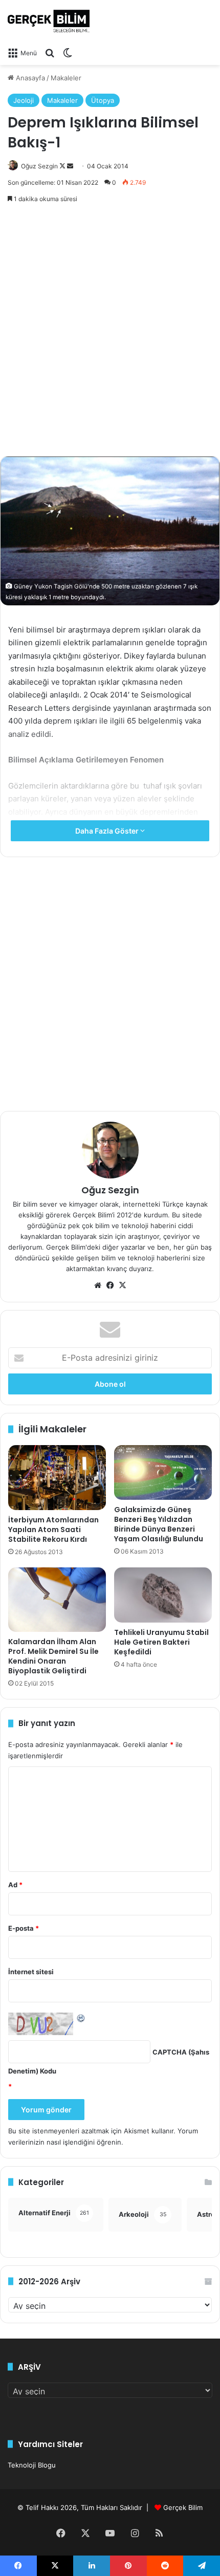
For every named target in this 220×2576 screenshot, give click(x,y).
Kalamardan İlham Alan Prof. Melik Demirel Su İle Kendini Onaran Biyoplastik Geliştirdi (53, 1656)
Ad (15, 1885)
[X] (122, 1285)
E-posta (24, 1928)
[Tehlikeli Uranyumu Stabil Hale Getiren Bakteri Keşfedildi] (163, 1595)
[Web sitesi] (98, 1285)
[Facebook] (110, 1285)
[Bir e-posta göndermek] (70, 166)
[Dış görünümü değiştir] (68, 53)
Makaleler (66, 78)
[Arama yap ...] (50, 53)
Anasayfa (29, 78)
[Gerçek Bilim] (49, 21)
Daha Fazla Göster (108, 831)
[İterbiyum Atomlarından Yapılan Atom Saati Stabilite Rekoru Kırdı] (57, 1478)
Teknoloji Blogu (32, 2465)
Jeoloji (24, 100)
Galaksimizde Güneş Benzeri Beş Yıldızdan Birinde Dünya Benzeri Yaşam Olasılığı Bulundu (159, 1524)
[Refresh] (81, 2018)
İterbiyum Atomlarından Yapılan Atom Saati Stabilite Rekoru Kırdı (53, 1530)
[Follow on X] (63, 166)
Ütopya (103, 100)
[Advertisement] (110, 331)
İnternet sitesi (31, 1972)
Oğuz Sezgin (39, 166)
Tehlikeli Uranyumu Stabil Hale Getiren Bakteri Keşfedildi (161, 1642)
